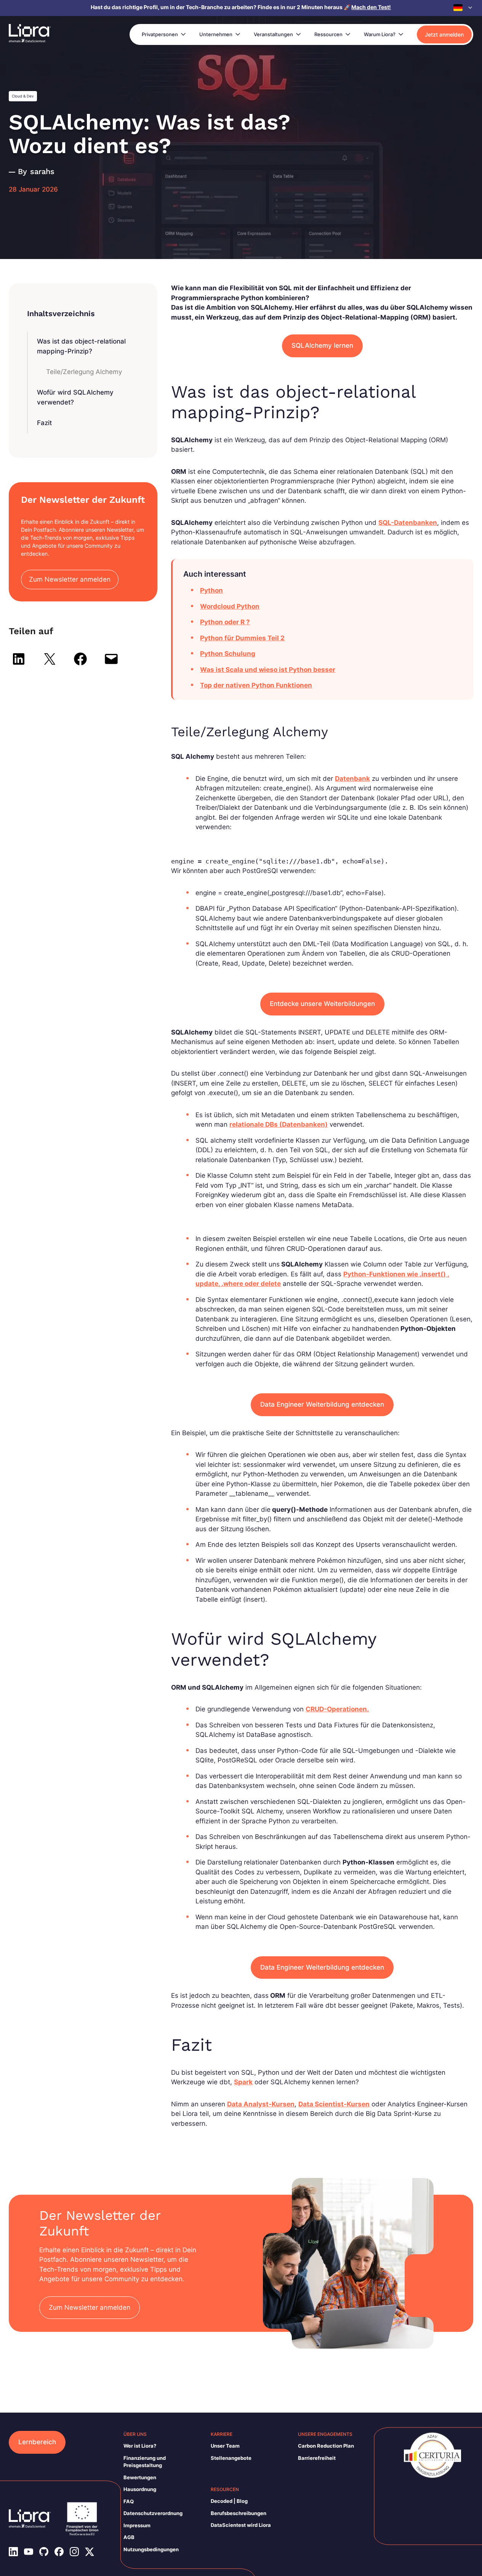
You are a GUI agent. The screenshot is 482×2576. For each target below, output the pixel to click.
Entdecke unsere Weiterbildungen (322, 1004)
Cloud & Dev (23, 96)
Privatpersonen (160, 34)
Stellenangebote (231, 2458)
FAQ (129, 2501)
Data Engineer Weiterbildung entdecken (322, 1404)
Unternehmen (216, 34)
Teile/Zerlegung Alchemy (84, 372)
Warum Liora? (380, 34)
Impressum (137, 2525)
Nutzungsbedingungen (151, 2549)
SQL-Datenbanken (408, 523)
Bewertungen (140, 2477)
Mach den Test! (371, 7)
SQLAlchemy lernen (322, 345)
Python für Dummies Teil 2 (242, 638)
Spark (243, 2082)
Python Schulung (228, 654)
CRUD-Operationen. (337, 1709)
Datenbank (352, 779)
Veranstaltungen (273, 34)
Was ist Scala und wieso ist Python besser (268, 670)
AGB (129, 2537)
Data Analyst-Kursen (261, 2104)
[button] (463, 8)
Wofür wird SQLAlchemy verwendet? (75, 397)
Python (211, 590)
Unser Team (225, 2446)
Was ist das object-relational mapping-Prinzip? (81, 346)
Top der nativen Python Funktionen (256, 685)
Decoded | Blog (229, 2501)
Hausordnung (140, 2489)
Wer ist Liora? (140, 2446)
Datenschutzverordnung (153, 2513)
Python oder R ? (225, 622)
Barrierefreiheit (317, 2458)
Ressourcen (328, 34)
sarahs (42, 171)
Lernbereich (37, 2442)
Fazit (44, 423)
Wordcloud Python (230, 606)
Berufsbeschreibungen (239, 2513)
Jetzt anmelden (444, 34)
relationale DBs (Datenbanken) (279, 1124)
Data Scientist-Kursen (334, 2104)
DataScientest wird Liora (241, 2525)
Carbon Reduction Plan (326, 2446)
